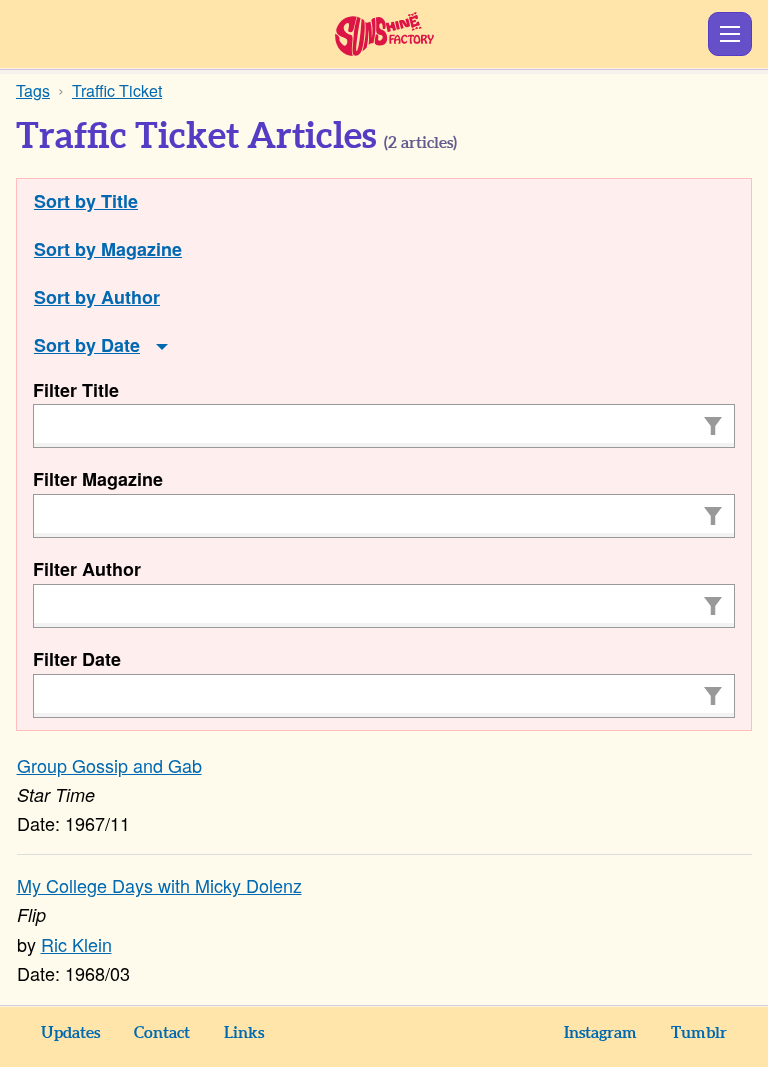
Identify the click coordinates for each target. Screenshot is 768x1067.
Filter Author (87, 569)
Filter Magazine (98, 479)
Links (244, 1033)
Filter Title (76, 390)
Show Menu (730, 34)
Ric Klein (76, 944)
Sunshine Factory (384, 34)
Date (120, 345)
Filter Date (77, 659)
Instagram (600, 1033)
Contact (162, 1033)
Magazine (141, 249)
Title (119, 201)
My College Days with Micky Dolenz (159, 885)
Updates (70, 1033)
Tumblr (699, 1033)
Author (130, 297)
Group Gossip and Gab (109, 765)
